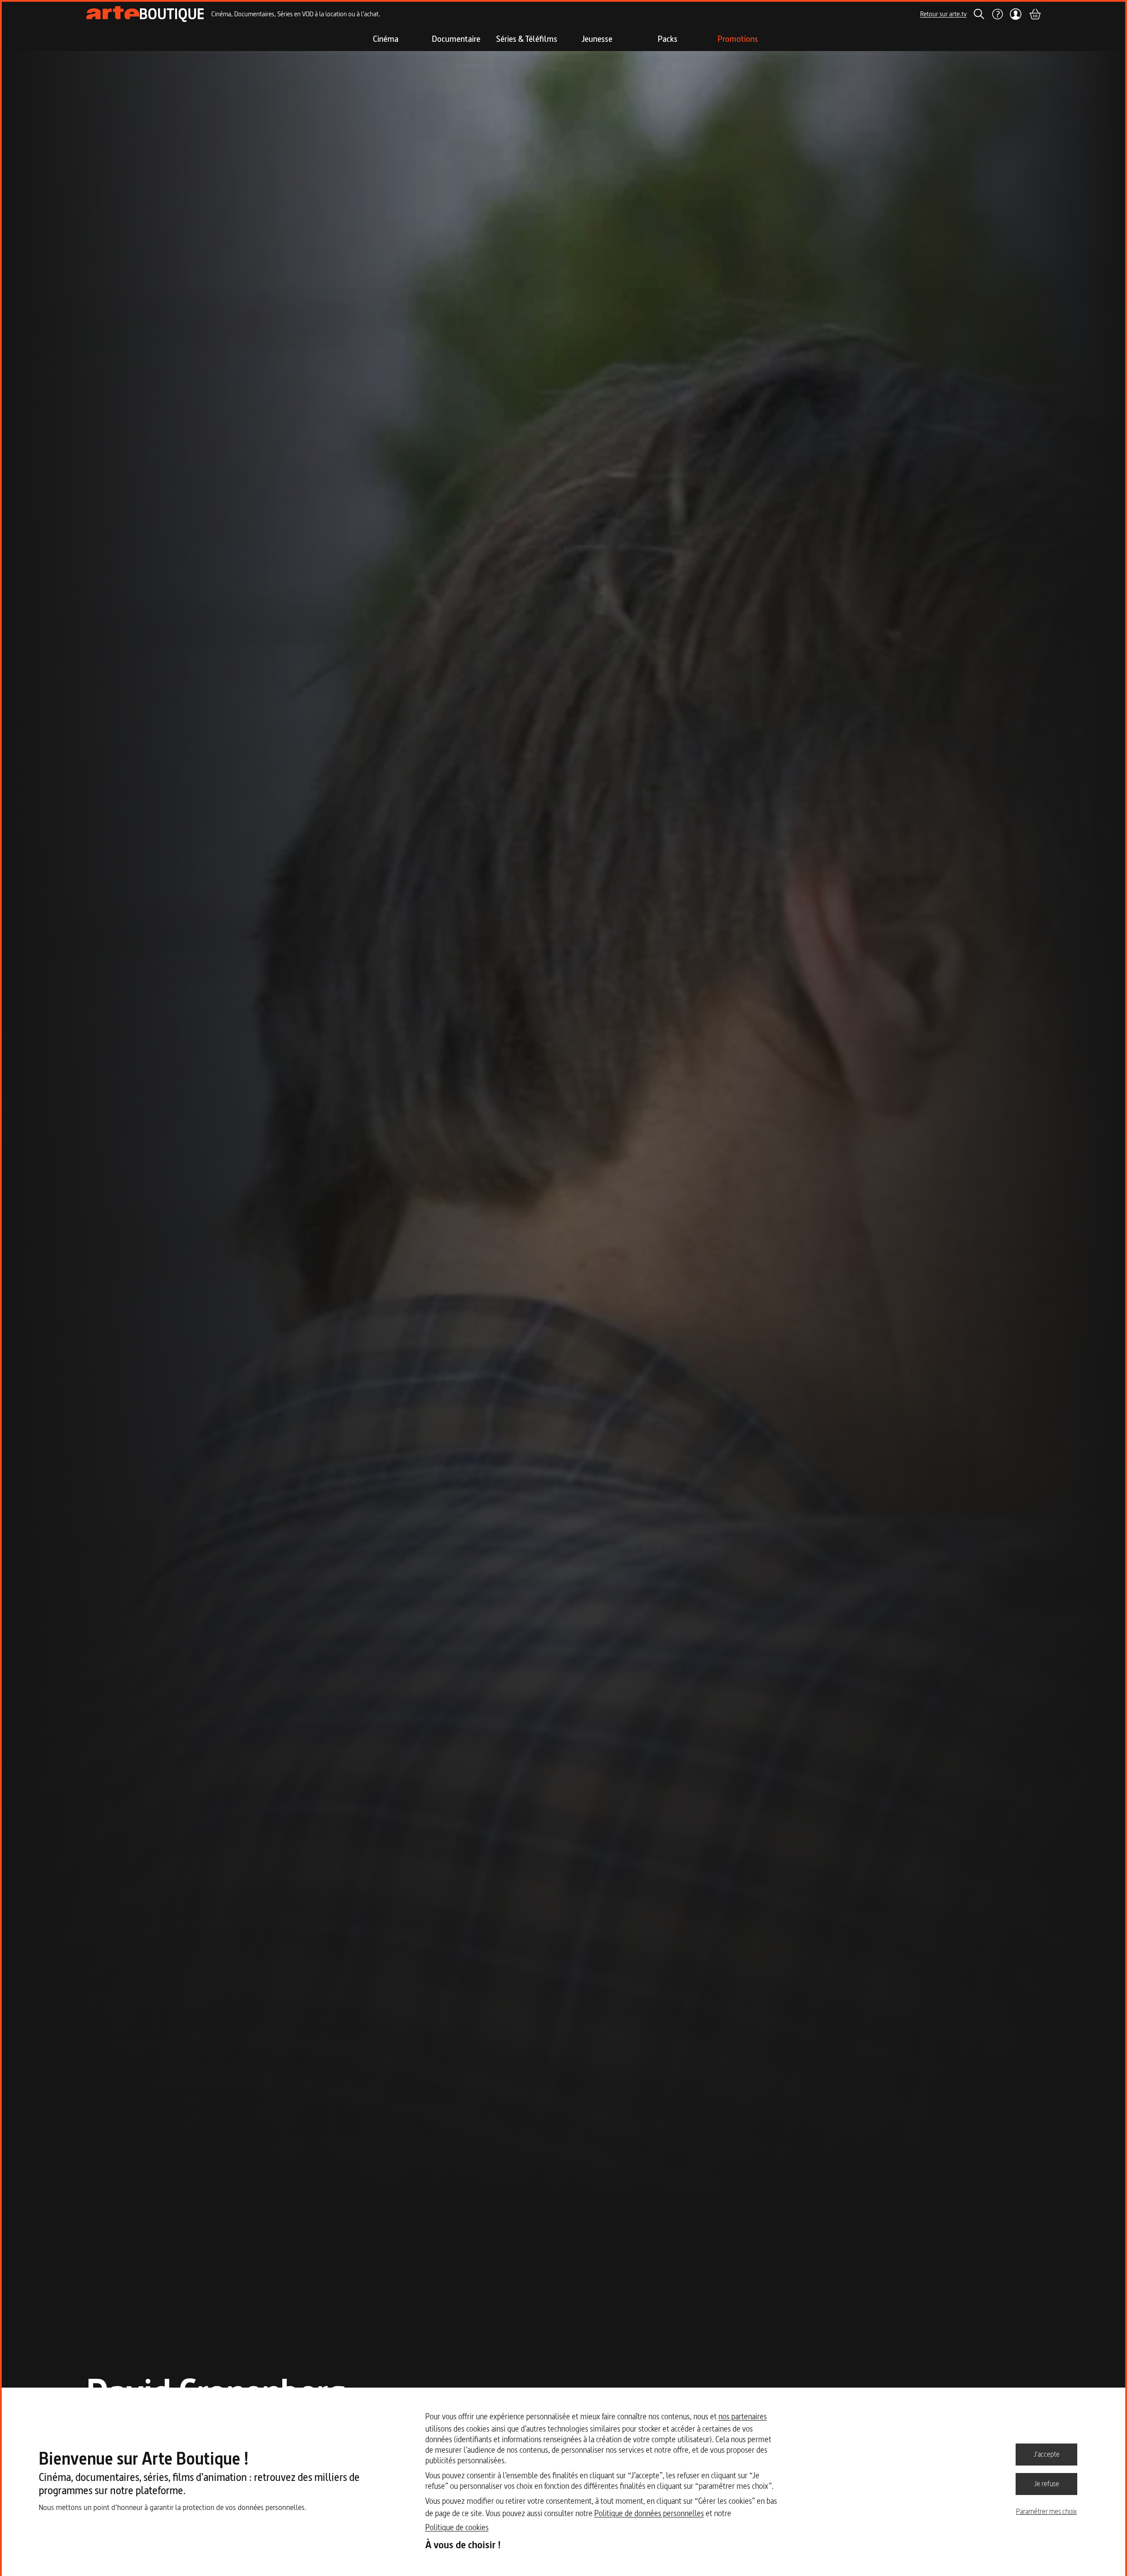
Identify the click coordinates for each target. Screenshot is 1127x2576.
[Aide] (997, 14)
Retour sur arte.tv (943, 14)
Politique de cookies (457, 2527)
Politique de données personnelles (649, 2513)
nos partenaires (743, 2416)
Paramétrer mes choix (1046, 2511)
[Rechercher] (979, 14)
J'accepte (1047, 2454)
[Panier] (1035, 14)
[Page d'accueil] (145, 14)
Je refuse (1047, 2484)
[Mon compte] (1016, 14)
